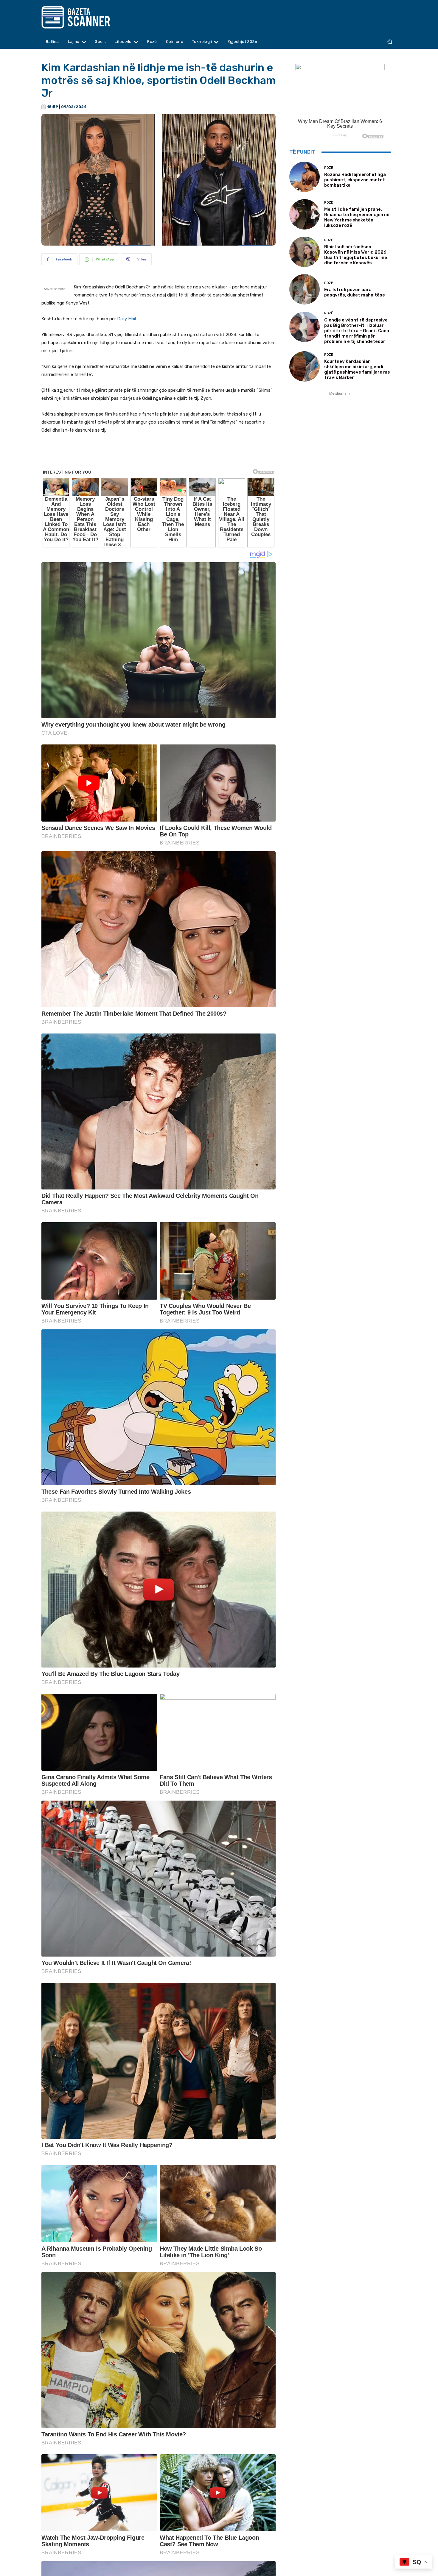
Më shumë (338, 393)
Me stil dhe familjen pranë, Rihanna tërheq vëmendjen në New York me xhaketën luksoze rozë (357, 217)
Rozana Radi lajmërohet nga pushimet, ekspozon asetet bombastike (355, 180)
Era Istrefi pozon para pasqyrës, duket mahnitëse (355, 292)
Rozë (329, 168)
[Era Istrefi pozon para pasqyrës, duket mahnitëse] (305, 289)
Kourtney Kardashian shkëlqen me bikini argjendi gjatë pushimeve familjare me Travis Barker (357, 369)
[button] (390, 42)
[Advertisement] (159, 456)
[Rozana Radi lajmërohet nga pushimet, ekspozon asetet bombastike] (305, 177)
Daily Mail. (126, 319)
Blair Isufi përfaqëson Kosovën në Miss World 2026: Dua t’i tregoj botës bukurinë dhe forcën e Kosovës (356, 255)
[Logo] (87, 17)
